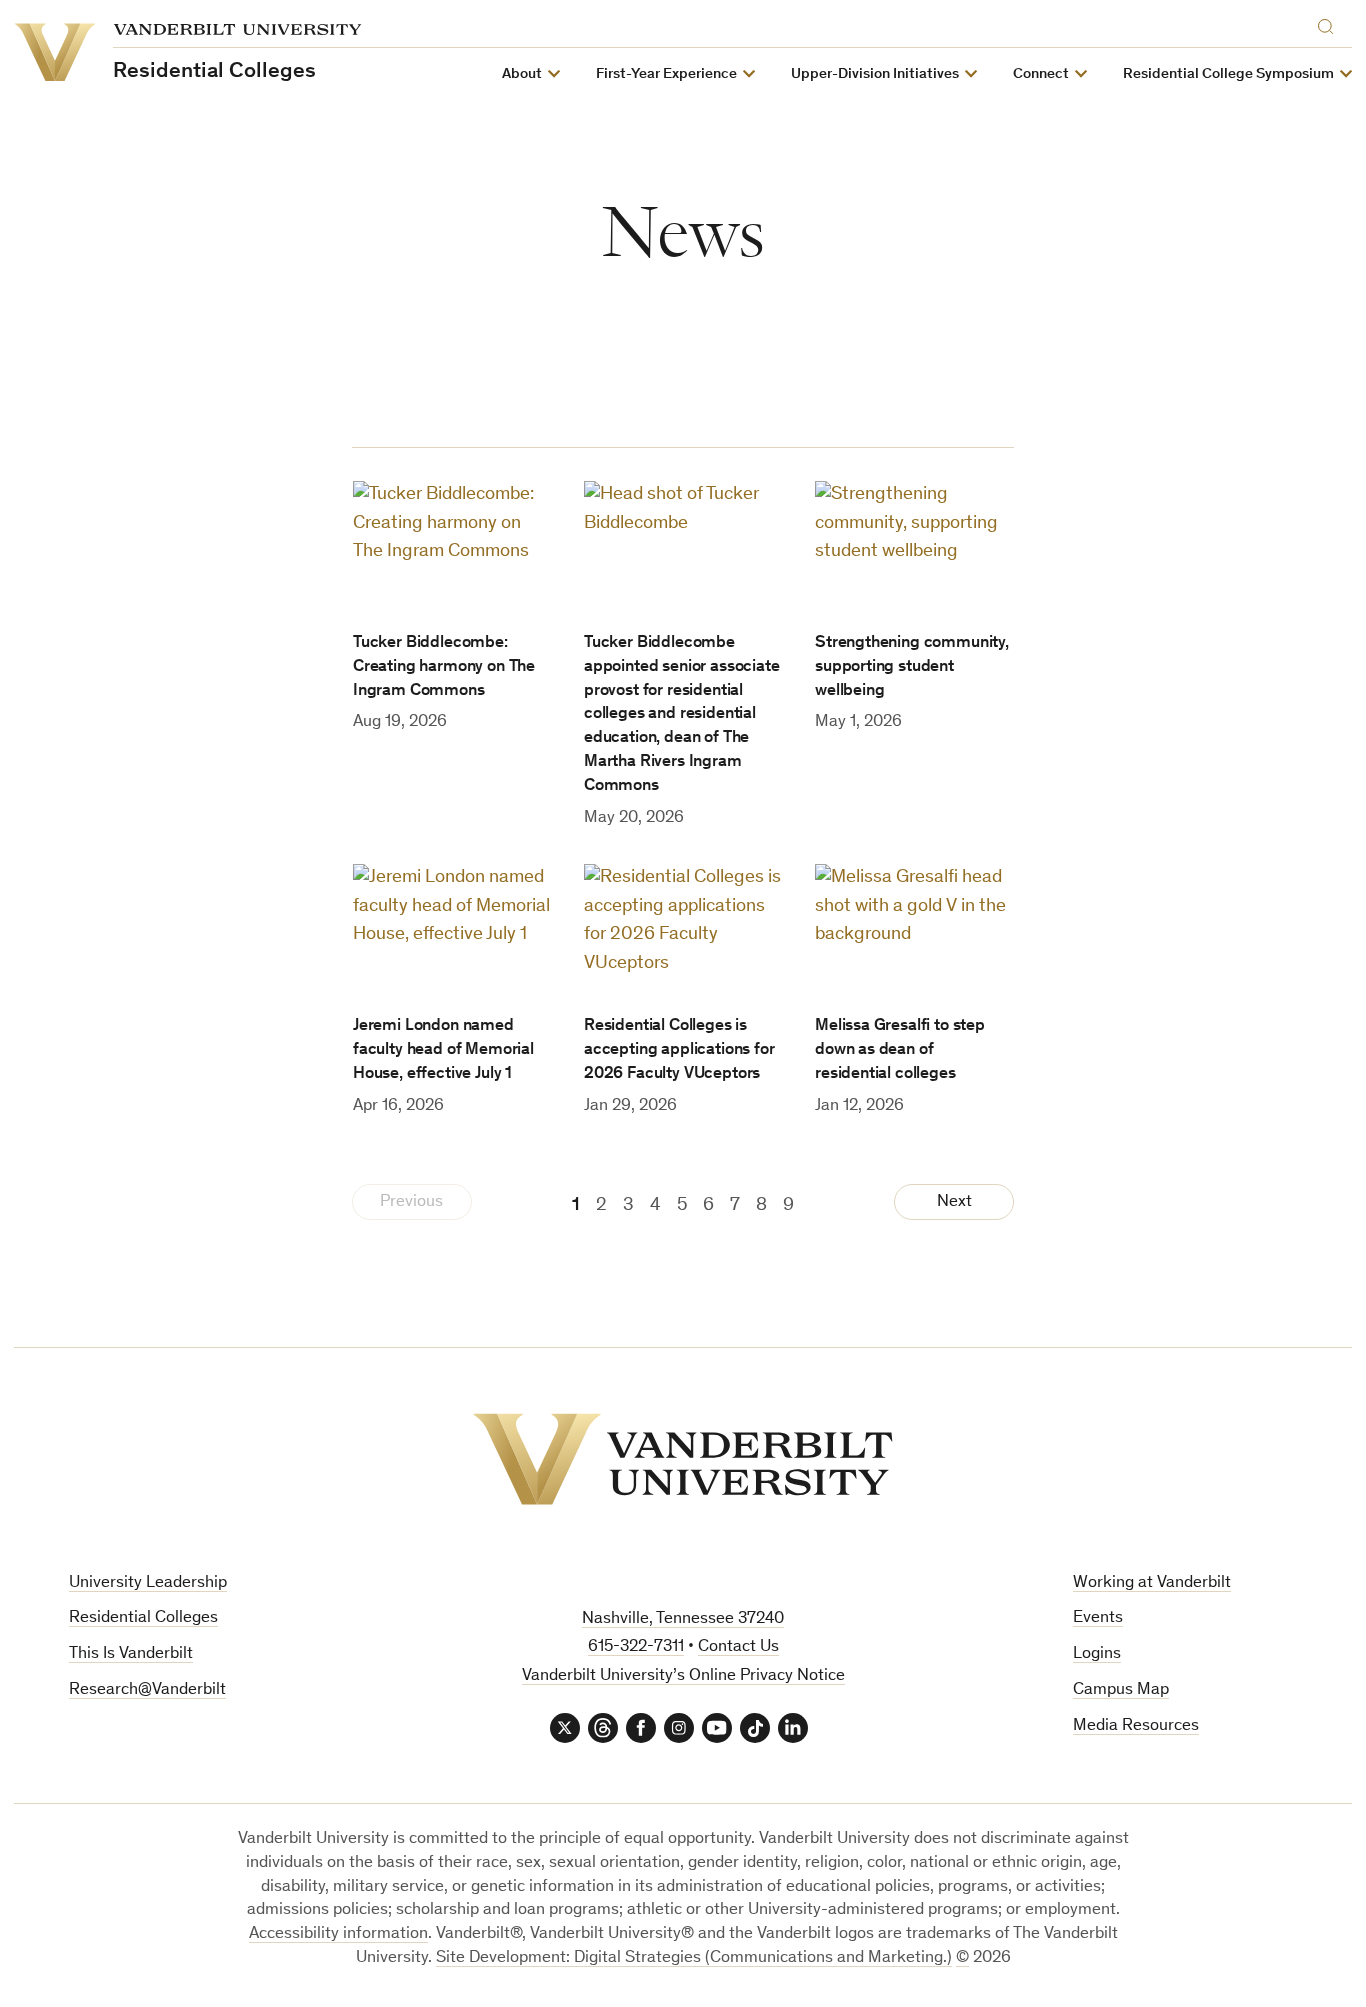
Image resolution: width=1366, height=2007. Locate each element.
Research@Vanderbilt (147, 1690)
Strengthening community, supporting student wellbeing (912, 667)
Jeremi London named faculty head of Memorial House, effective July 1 (443, 1050)
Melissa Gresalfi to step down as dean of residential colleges (900, 1050)
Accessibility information (338, 1934)
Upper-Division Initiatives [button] (875, 74)
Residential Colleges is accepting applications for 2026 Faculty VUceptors (679, 1050)
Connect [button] (1041, 74)
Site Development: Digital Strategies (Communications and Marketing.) (694, 1958)
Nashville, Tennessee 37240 (683, 1619)
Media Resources (1136, 1726)
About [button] (522, 74)
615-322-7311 (636, 1647)
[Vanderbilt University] (683, 1459)
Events (1098, 1618)
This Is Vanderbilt (131, 1654)
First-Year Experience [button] (666, 74)
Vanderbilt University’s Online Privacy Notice (683, 1676)
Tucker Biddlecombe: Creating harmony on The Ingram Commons (444, 667)
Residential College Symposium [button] (1228, 74)
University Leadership (148, 1583)
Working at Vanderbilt (1152, 1583)
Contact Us (738, 1647)
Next (954, 1202)
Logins (1097, 1654)
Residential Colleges (143, 1618)
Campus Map (1121, 1690)
